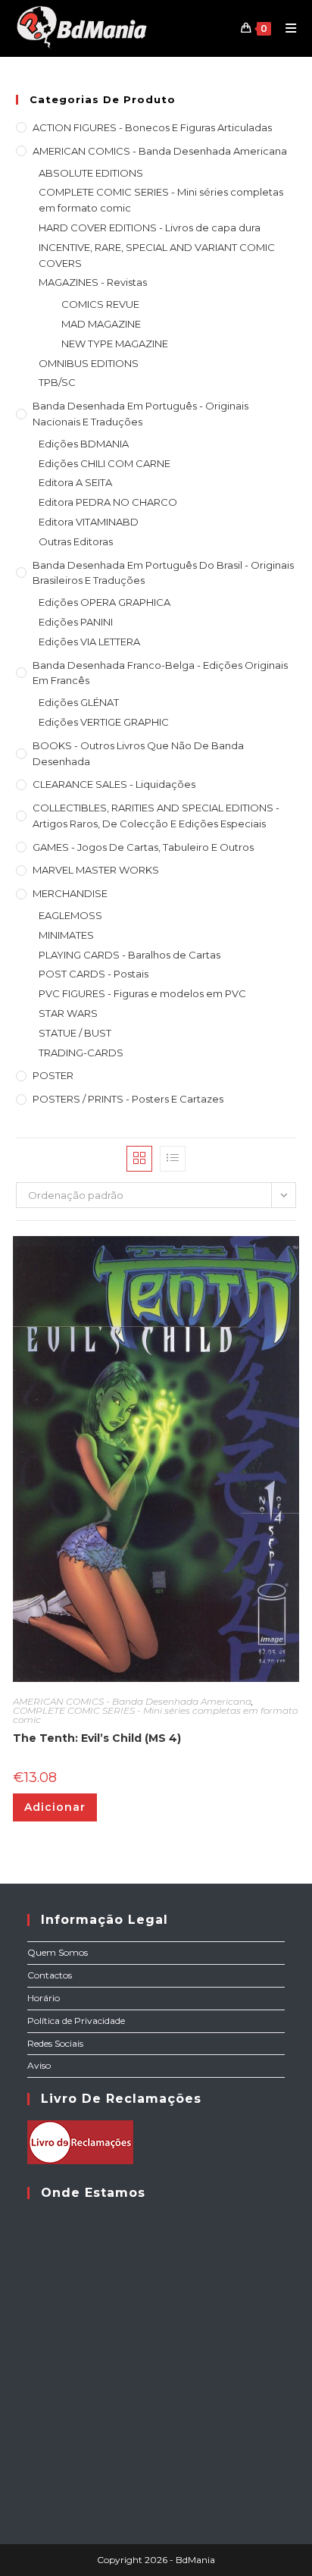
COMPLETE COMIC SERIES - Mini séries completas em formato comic (161, 200)
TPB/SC (57, 382)
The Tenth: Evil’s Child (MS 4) (97, 1738)
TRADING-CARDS (81, 1053)
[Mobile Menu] (285, 28)
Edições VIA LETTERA (89, 642)
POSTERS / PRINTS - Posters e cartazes (128, 1099)
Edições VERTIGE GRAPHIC (104, 722)
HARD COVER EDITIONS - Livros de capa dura (150, 227)
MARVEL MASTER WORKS (96, 870)
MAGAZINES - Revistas (93, 282)
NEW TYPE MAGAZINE (115, 344)
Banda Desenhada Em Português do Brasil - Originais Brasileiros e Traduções (163, 573)
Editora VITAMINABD (89, 522)
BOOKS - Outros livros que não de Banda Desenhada (138, 753)
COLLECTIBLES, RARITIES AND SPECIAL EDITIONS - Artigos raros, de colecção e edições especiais (156, 816)
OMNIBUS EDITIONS (89, 363)
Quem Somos (58, 1952)
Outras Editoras (76, 541)
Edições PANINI (76, 622)
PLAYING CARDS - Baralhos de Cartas (129, 955)
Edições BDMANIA (84, 444)
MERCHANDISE (70, 893)
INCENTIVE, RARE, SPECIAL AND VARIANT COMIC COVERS (157, 255)
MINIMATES (66, 935)
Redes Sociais (55, 2043)
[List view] (173, 1159)
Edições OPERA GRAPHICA (105, 602)
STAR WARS (68, 1013)
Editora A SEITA (75, 482)
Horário (44, 1998)
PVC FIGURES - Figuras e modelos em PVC (142, 993)
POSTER (53, 1075)
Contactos (50, 1975)
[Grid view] (139, 1159)
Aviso (39, 2065)
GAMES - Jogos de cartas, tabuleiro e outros (143, 847)
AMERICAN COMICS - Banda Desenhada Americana (160, 151)
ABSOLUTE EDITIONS (91, 173)
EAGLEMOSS (70, 915)
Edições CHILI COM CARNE (105, 463)
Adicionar (55, 1807)
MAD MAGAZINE (101, 324)
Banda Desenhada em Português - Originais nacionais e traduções (140, 414)
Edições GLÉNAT (79, 702)
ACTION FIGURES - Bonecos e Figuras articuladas (152, 127)
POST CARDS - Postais (94, 974)
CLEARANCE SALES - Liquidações (114, 784)
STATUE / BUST (75, 1033)
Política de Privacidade (76, 2021)
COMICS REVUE (100, 304)
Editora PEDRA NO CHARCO (108, 502)
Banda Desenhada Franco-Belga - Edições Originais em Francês (160, 673)
